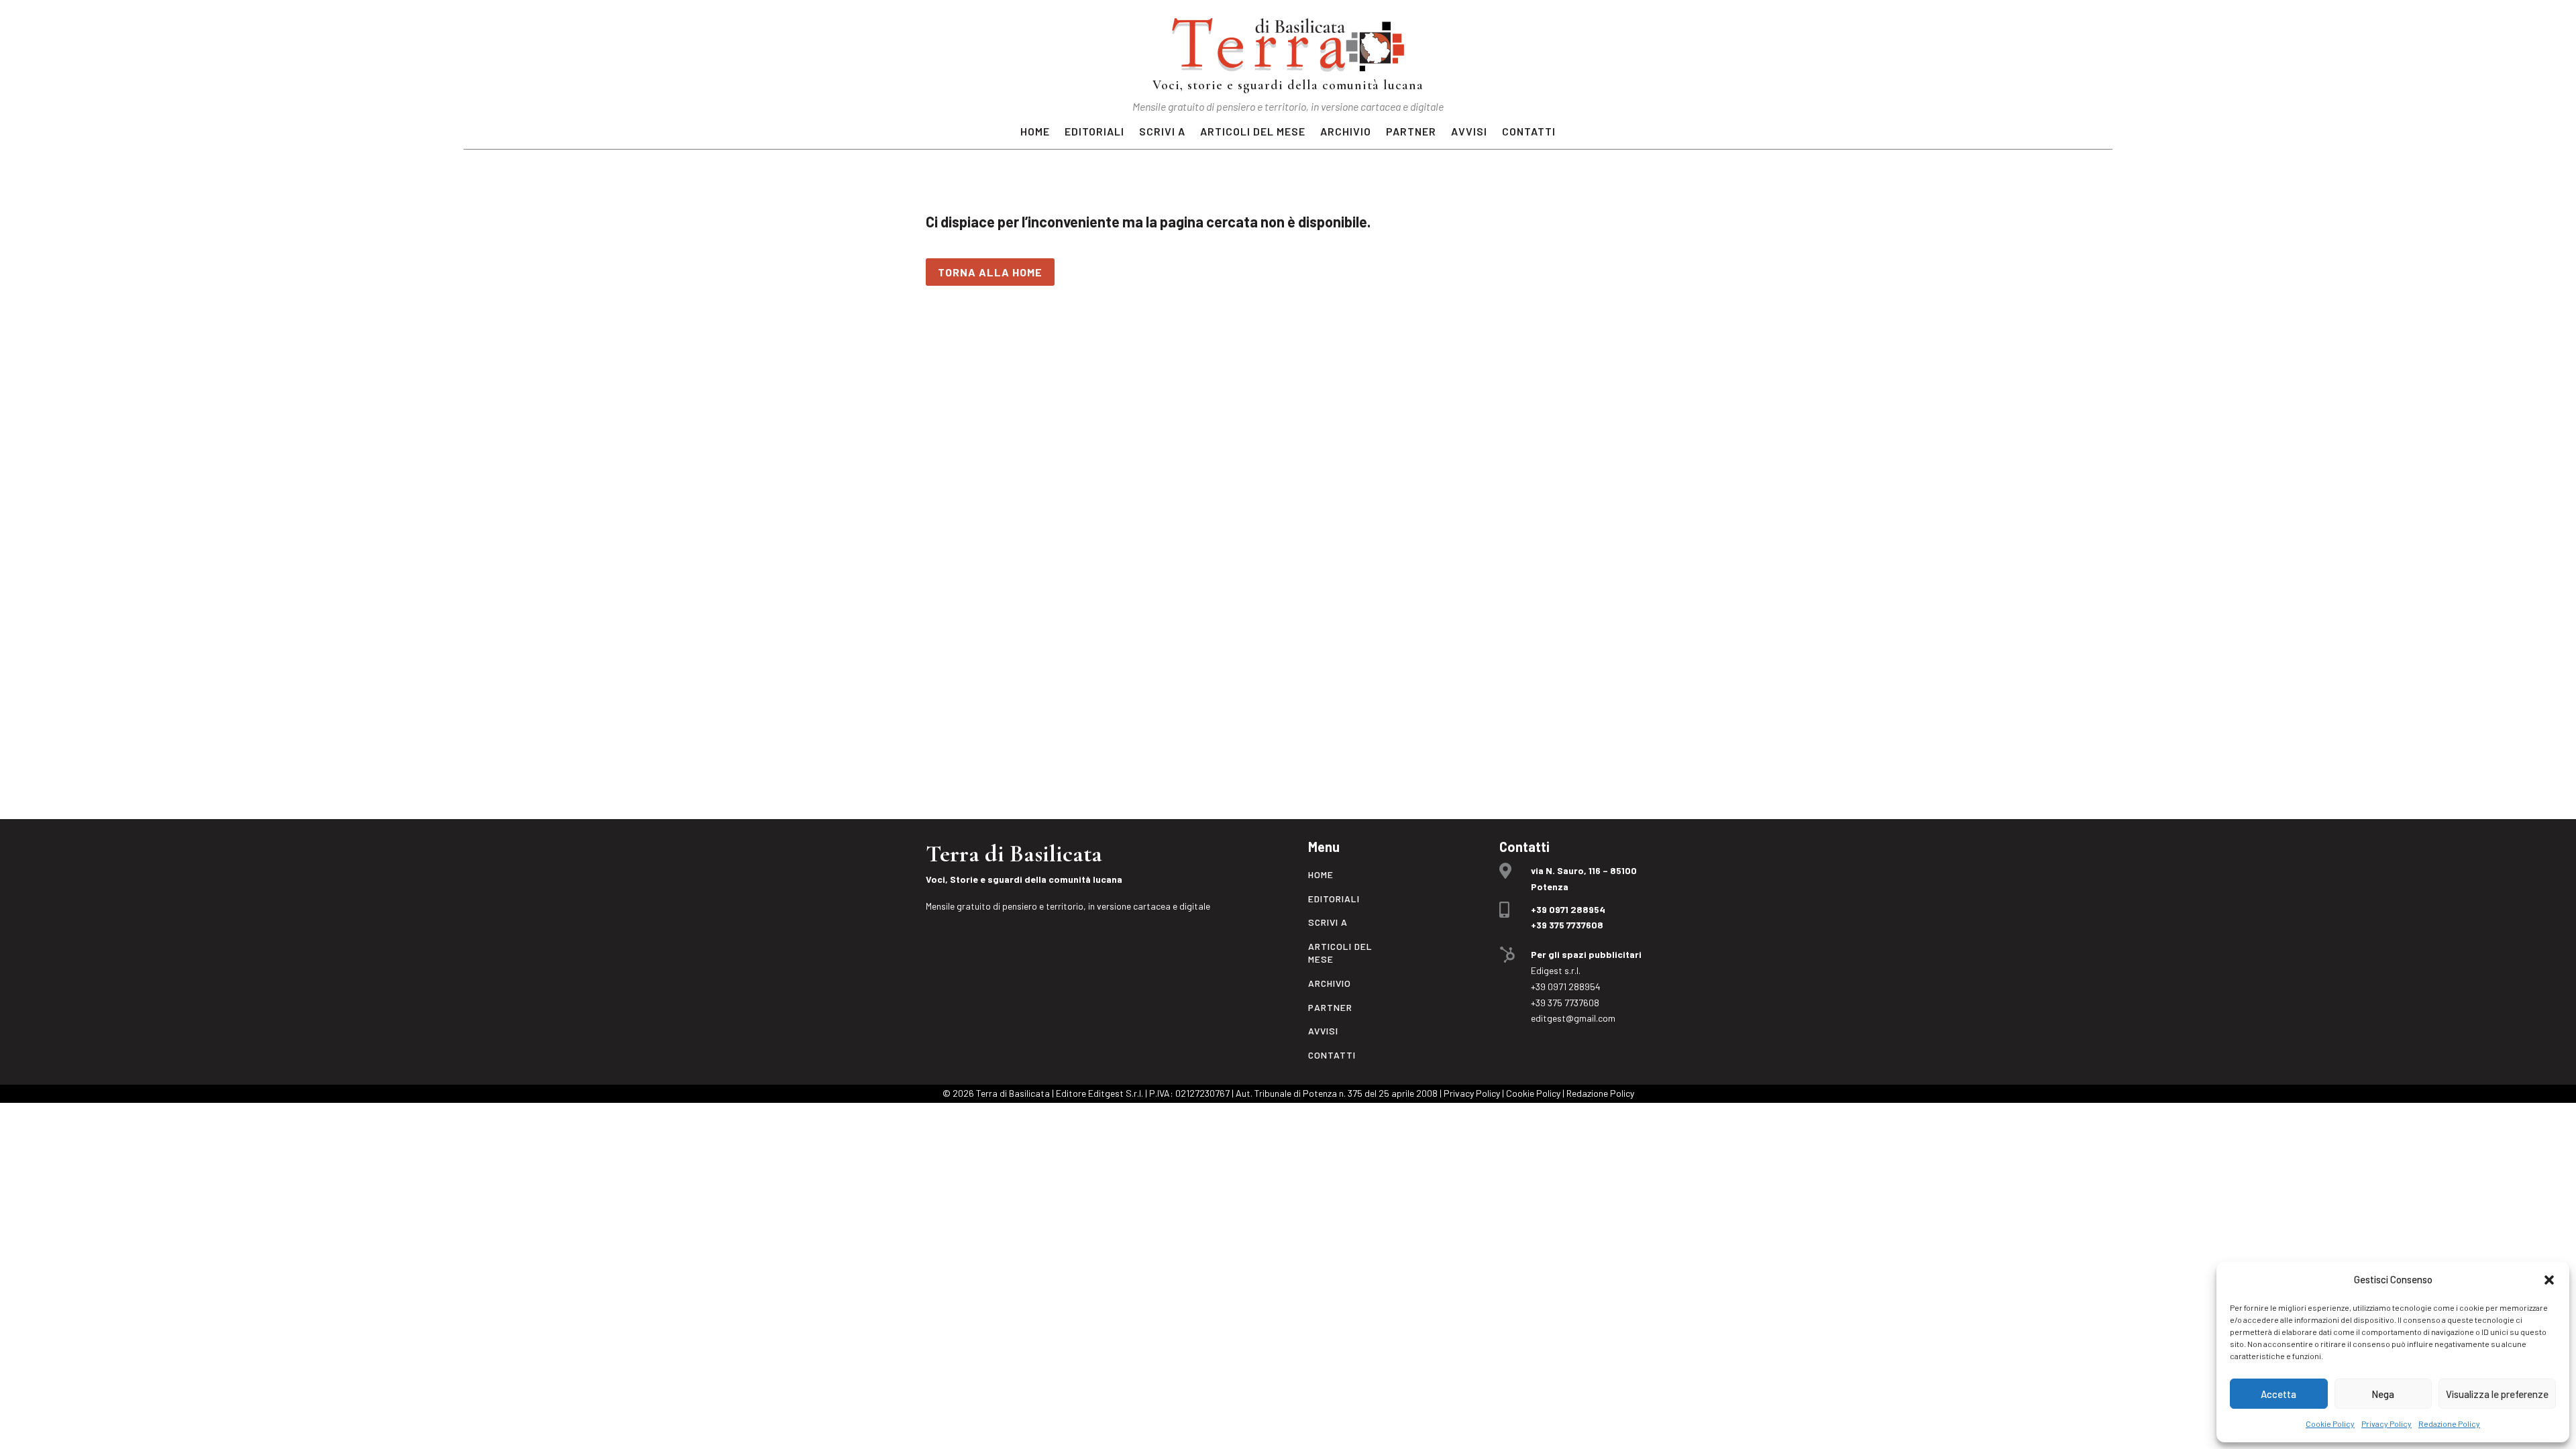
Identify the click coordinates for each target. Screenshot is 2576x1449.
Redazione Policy (2449, 1424)
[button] (2549, 1280)
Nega (2383, 1394)
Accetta (2278, 1394)
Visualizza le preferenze (2497, 1394)
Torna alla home (990, 272)
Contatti (1529, 132)
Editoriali (1094, 132)
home (1035, 132)
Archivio (1346, 132)
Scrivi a (1162, 132)
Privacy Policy (2386, 1424)
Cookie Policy (2330, 1424)
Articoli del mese (1253, 132)
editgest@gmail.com (1573, 1018)
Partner (1411, 132)
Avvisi (1469, 132)
